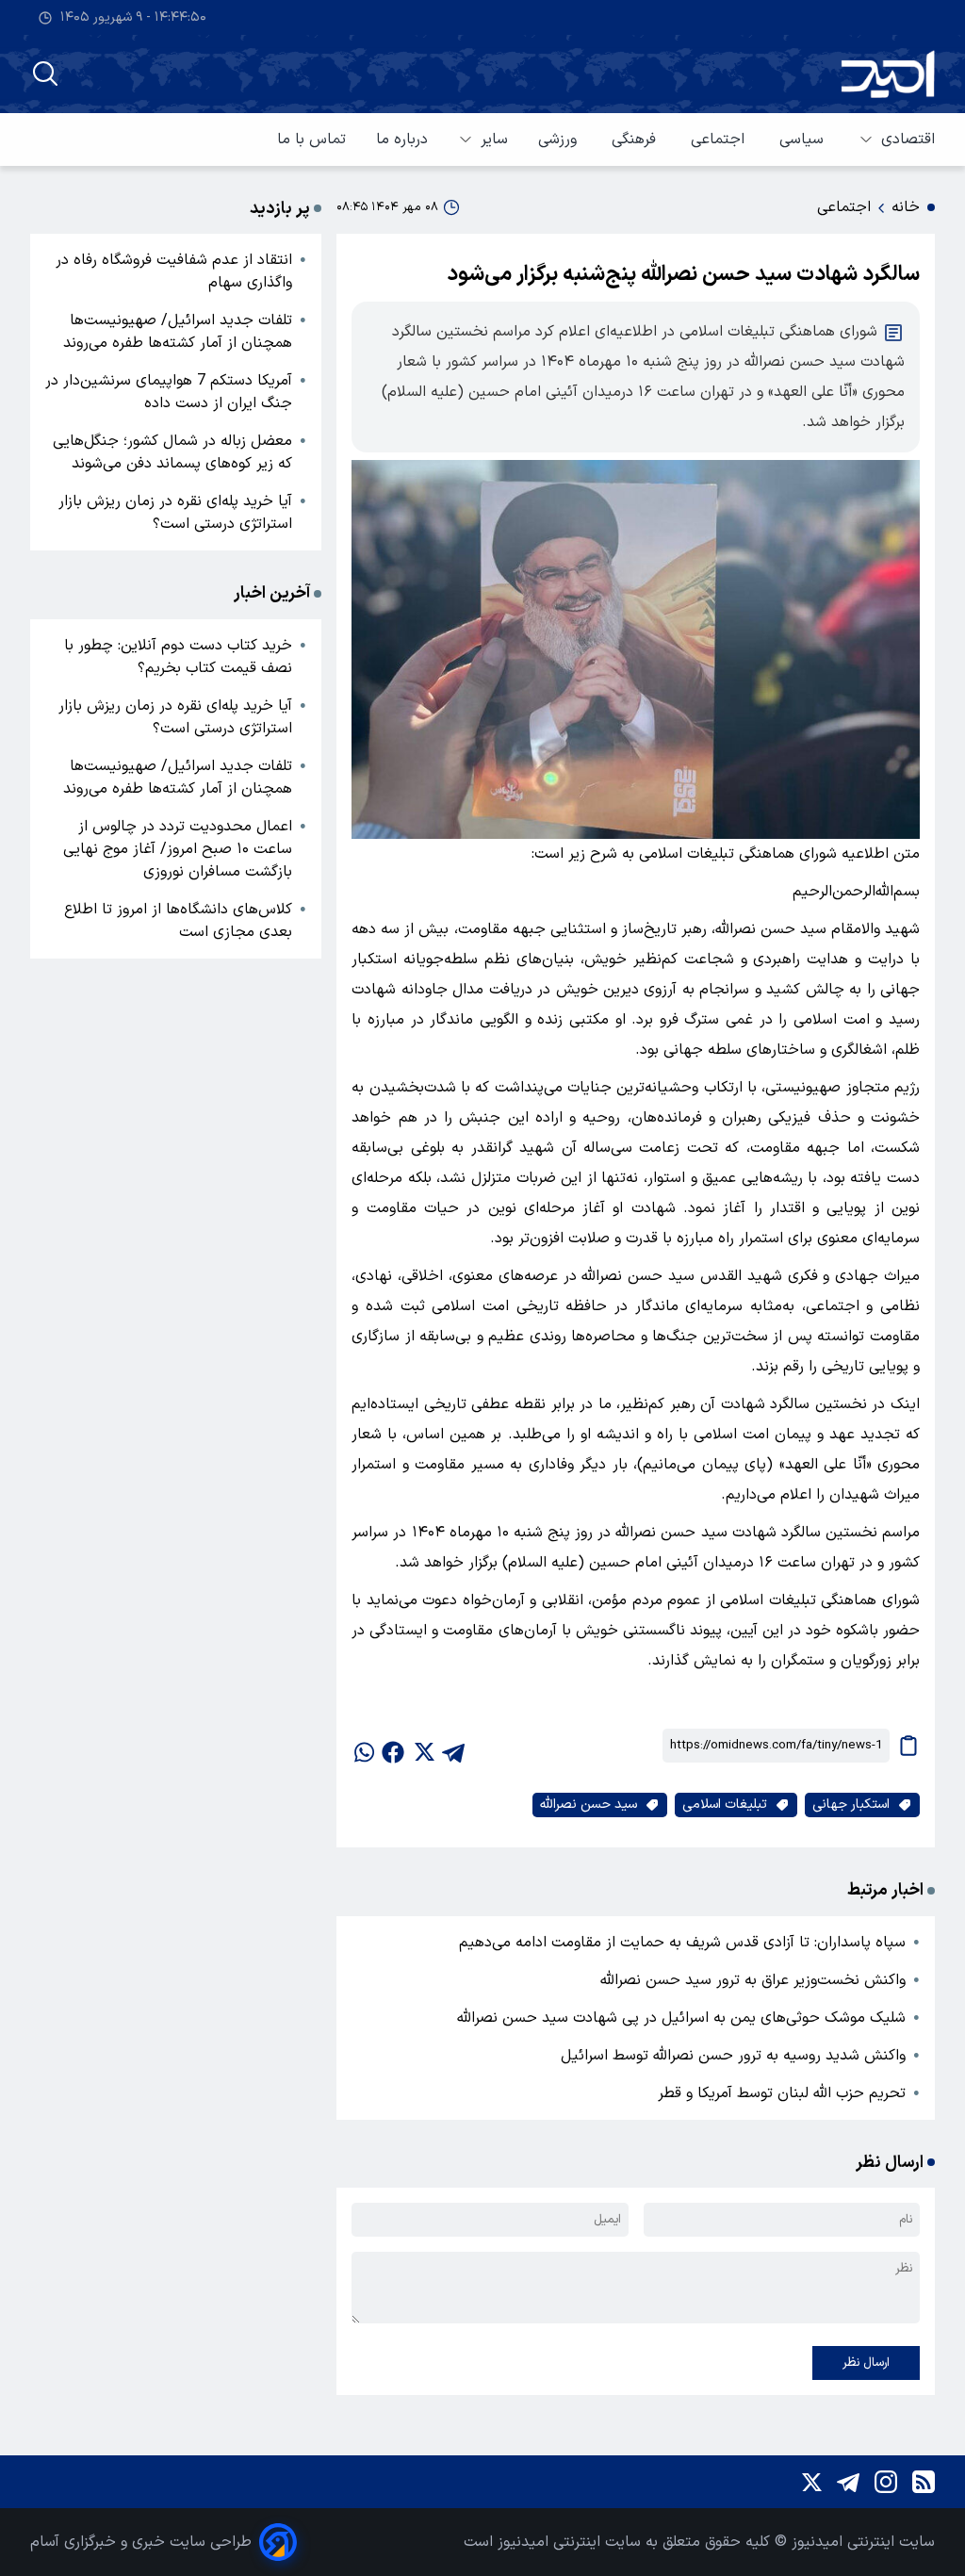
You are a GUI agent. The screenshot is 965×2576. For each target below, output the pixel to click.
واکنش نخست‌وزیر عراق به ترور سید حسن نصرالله (753, 1980)
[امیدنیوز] (888, 74)
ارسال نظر (866, 2363)
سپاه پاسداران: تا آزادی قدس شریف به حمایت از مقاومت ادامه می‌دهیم (682, 1943)
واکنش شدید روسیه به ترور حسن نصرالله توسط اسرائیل (733, 2056)
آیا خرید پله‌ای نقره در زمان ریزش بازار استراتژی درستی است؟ (175, 513)
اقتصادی (908, 139)
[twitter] (423, 1746)
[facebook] (393, 1746)
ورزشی (560, 139)
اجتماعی (720, 139)
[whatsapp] (363, 1746)
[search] (45, 74)
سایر (494, 139)
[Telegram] (848, 2482)
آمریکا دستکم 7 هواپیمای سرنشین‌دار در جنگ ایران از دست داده (169, 392)
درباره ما (402, 139)
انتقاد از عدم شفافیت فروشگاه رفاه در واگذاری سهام (174, 271)
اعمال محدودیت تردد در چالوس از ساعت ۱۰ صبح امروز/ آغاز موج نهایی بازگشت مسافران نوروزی (178, 849)
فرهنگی (636, 139)
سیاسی (804, 139)
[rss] (924, 2482)
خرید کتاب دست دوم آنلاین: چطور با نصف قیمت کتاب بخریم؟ (178, 657)
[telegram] (453, 1746)
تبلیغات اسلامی (725, 1805)
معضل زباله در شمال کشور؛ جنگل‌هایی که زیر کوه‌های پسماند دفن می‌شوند (172, 452)
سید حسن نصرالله (589, 1805)
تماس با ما (311, 139)
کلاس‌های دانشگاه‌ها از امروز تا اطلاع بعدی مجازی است (178, 921)
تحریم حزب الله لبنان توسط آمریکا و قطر (782, 2093)
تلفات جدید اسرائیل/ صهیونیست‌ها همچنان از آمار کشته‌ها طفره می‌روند (178, 332)
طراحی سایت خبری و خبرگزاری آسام (141, 2542)
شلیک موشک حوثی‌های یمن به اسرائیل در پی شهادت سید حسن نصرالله (681, 2018)
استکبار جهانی (851, 1805)
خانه (906, 207)
